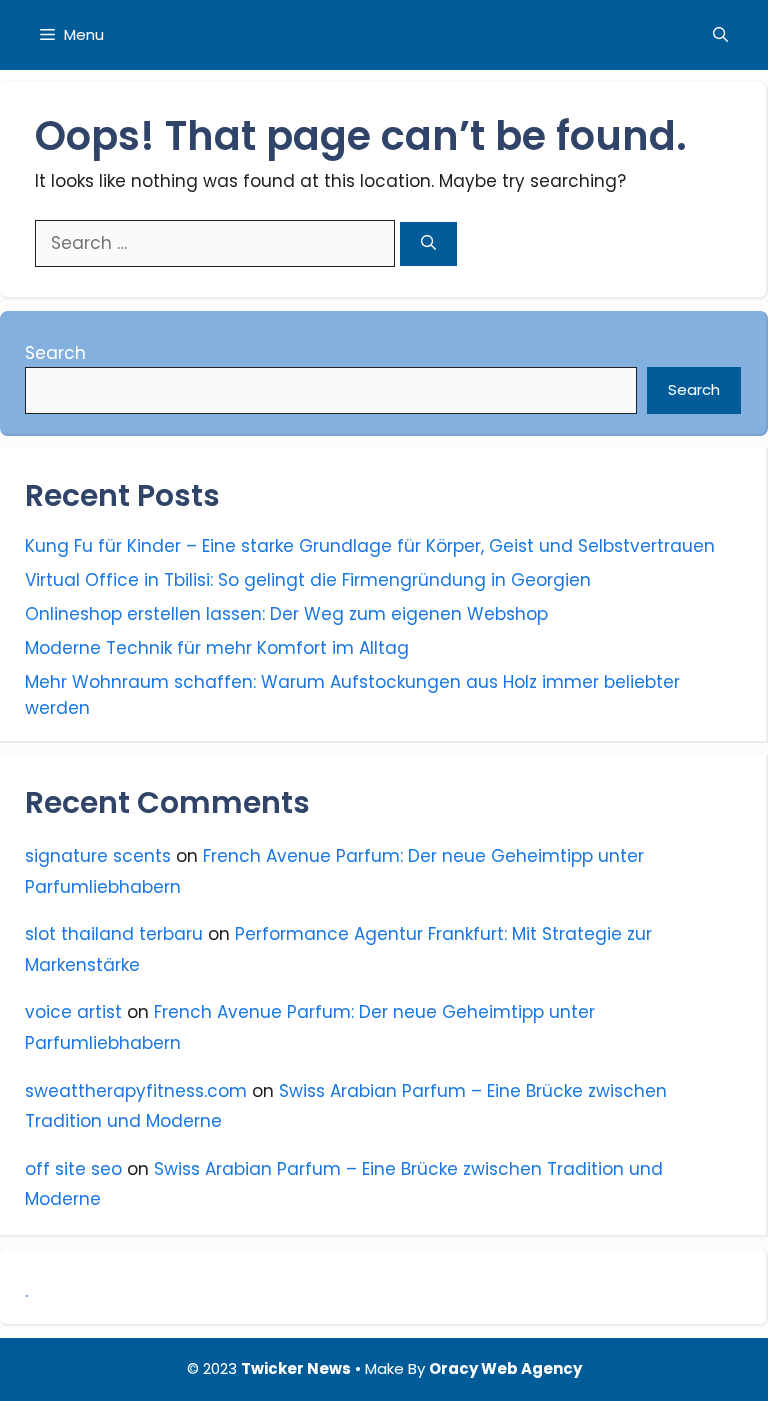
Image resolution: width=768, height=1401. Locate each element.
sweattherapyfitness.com (136, 1091)
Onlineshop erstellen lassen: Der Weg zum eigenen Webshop (286, 614)
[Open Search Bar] (720, 35)
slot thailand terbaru (114, 934)
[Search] (428, 244)
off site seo (73, 1169)
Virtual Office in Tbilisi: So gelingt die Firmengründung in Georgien (308, 580)
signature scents (98, 856)
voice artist (73, 1012)
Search (55, 353)
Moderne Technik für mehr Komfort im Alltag (217, 648)
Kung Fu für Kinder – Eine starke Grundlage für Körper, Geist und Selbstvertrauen (370, 546)
